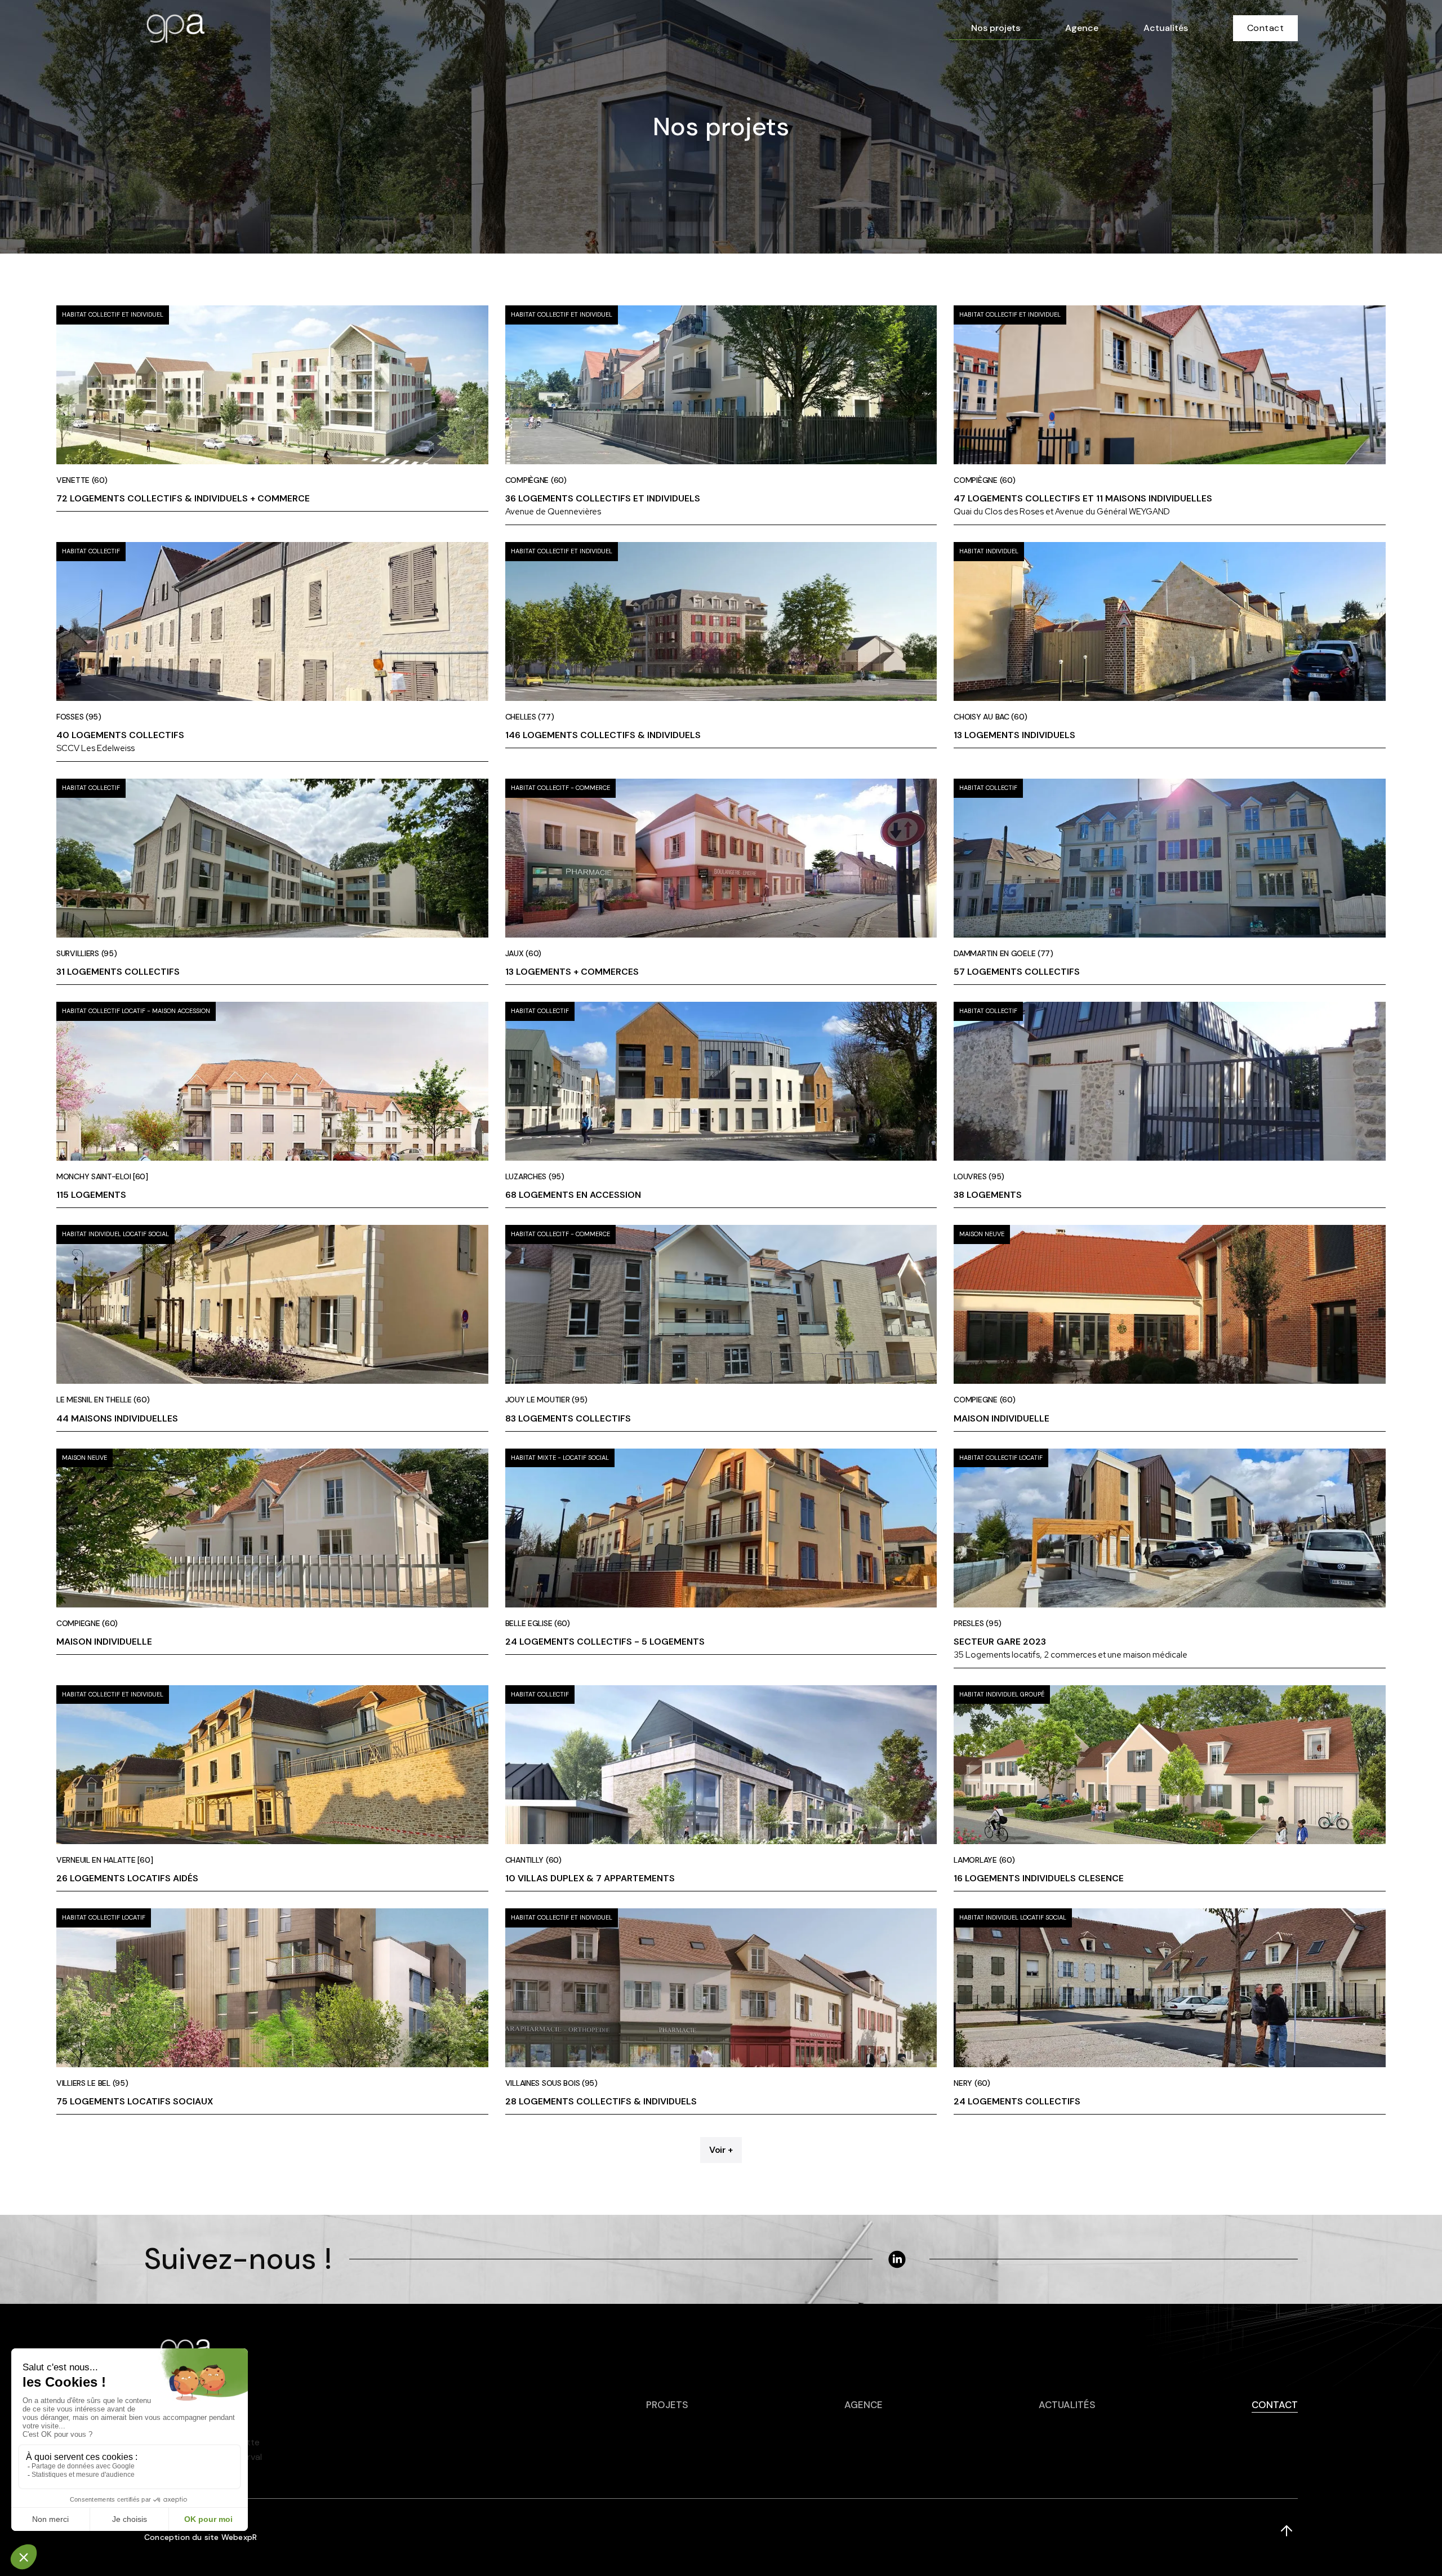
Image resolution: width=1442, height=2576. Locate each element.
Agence (1082, 28)
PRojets (667, 2405)
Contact (1266, 28)
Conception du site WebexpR (201, 2537)
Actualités (1166, 28)
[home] (175, 28)
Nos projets (996, 28)
